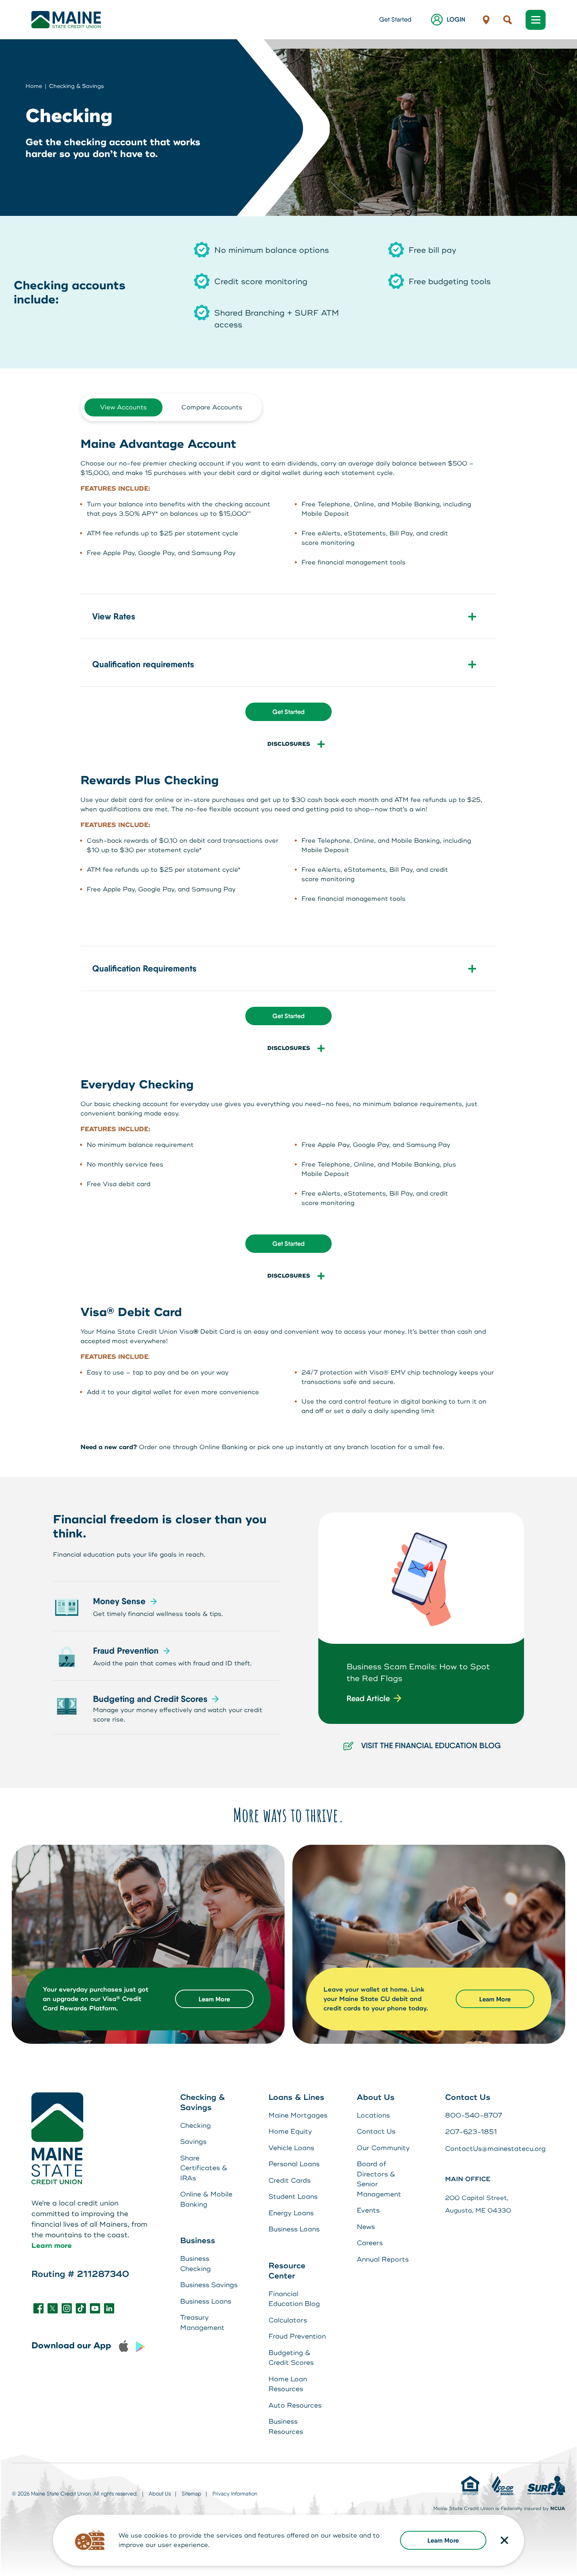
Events (368, 2210)
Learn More (443, 2540)
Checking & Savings (77, 86)
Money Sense (119, 1601)
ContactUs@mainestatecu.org (495, 2149)
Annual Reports (383, 2259)
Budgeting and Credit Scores (150, 1699)
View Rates (114, 616)
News (366, 2227)
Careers (370, 2243)
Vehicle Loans (291, 2148)
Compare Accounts (212, 407)
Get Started (395, 19)
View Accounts (123, 407)
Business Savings (209, 2285)
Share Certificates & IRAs (204, 2168)
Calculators (288, 2320)
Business (198, 2241)
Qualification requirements (143, 664)
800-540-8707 (474, 2115)
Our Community (383, 2148)
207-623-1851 (471, 2132)
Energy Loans (291, 2213)
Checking (195, 2126)
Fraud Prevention (126, 1651)
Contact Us (376, 2131)
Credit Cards (289, 2181)
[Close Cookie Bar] (504, 2540)
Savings (193, 2142)
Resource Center (287, 2271)
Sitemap (192, 2494)
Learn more (52, 2246)
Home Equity (290, 2131)
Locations (373, 2115)
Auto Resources (295, 2405)
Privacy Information (235, 2494)
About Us (376, 2097)
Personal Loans (294, 2164)
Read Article (368, 1698)
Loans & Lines (296, 2097)
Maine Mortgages (298, 2115)
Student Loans (293, 2197)
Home (34, 86)
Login (456, 19)
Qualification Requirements (144, 969)
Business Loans (206, 2301)
